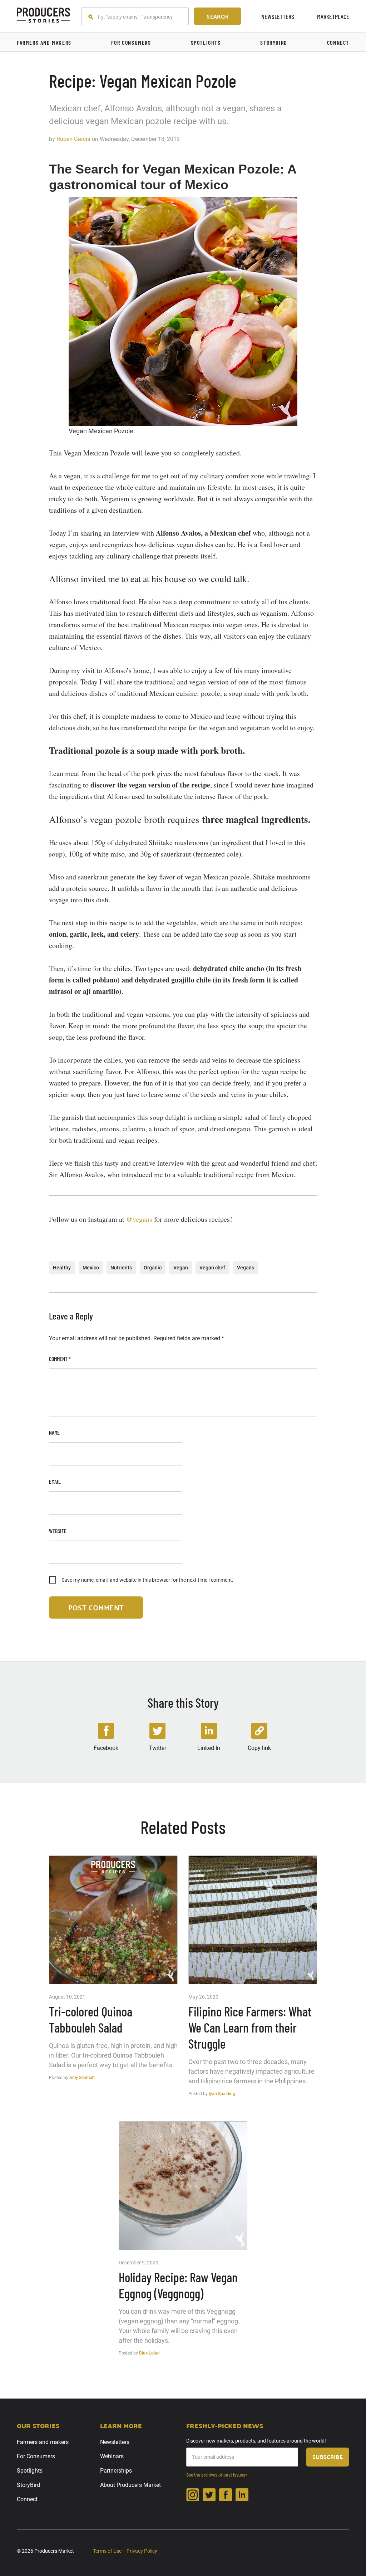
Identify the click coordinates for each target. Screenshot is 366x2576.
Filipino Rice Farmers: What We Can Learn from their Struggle (250, 2027)
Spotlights (30, 2471)
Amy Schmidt (82, 2078)
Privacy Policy (142, 2551)
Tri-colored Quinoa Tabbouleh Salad (91, 2019)
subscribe (328, 2457)
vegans (246, 1268)
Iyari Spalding (222, 2094)
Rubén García (73, 139)
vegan (181, 1268)
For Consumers (36, 2456)
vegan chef (212, 1268)
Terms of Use (107, 2551)
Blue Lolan (149, 2353)
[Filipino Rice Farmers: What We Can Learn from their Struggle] (253, 1920)
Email (55, 1481)
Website (58, 1531)
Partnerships (116, 2471)
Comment (60, 1359)
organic (153, 1268)
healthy (62, 1268)
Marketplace (333, 16)
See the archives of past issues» (217, 2475)
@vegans (139, 1219)
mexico (91, 1268)
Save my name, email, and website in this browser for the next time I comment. (147, 1580)
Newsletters (278, 16)
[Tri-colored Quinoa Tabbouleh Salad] (113, 1920)
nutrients (121, 1268)
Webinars (112, 2456)
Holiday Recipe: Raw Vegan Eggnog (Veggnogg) (178, 2285)
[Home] (44, 16)
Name (54, 1432)
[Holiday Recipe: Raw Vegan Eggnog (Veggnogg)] (183, 2186)
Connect (27, 2499)
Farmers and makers (43, 2442)
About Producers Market (130, 2485)
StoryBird (28, 2485)
